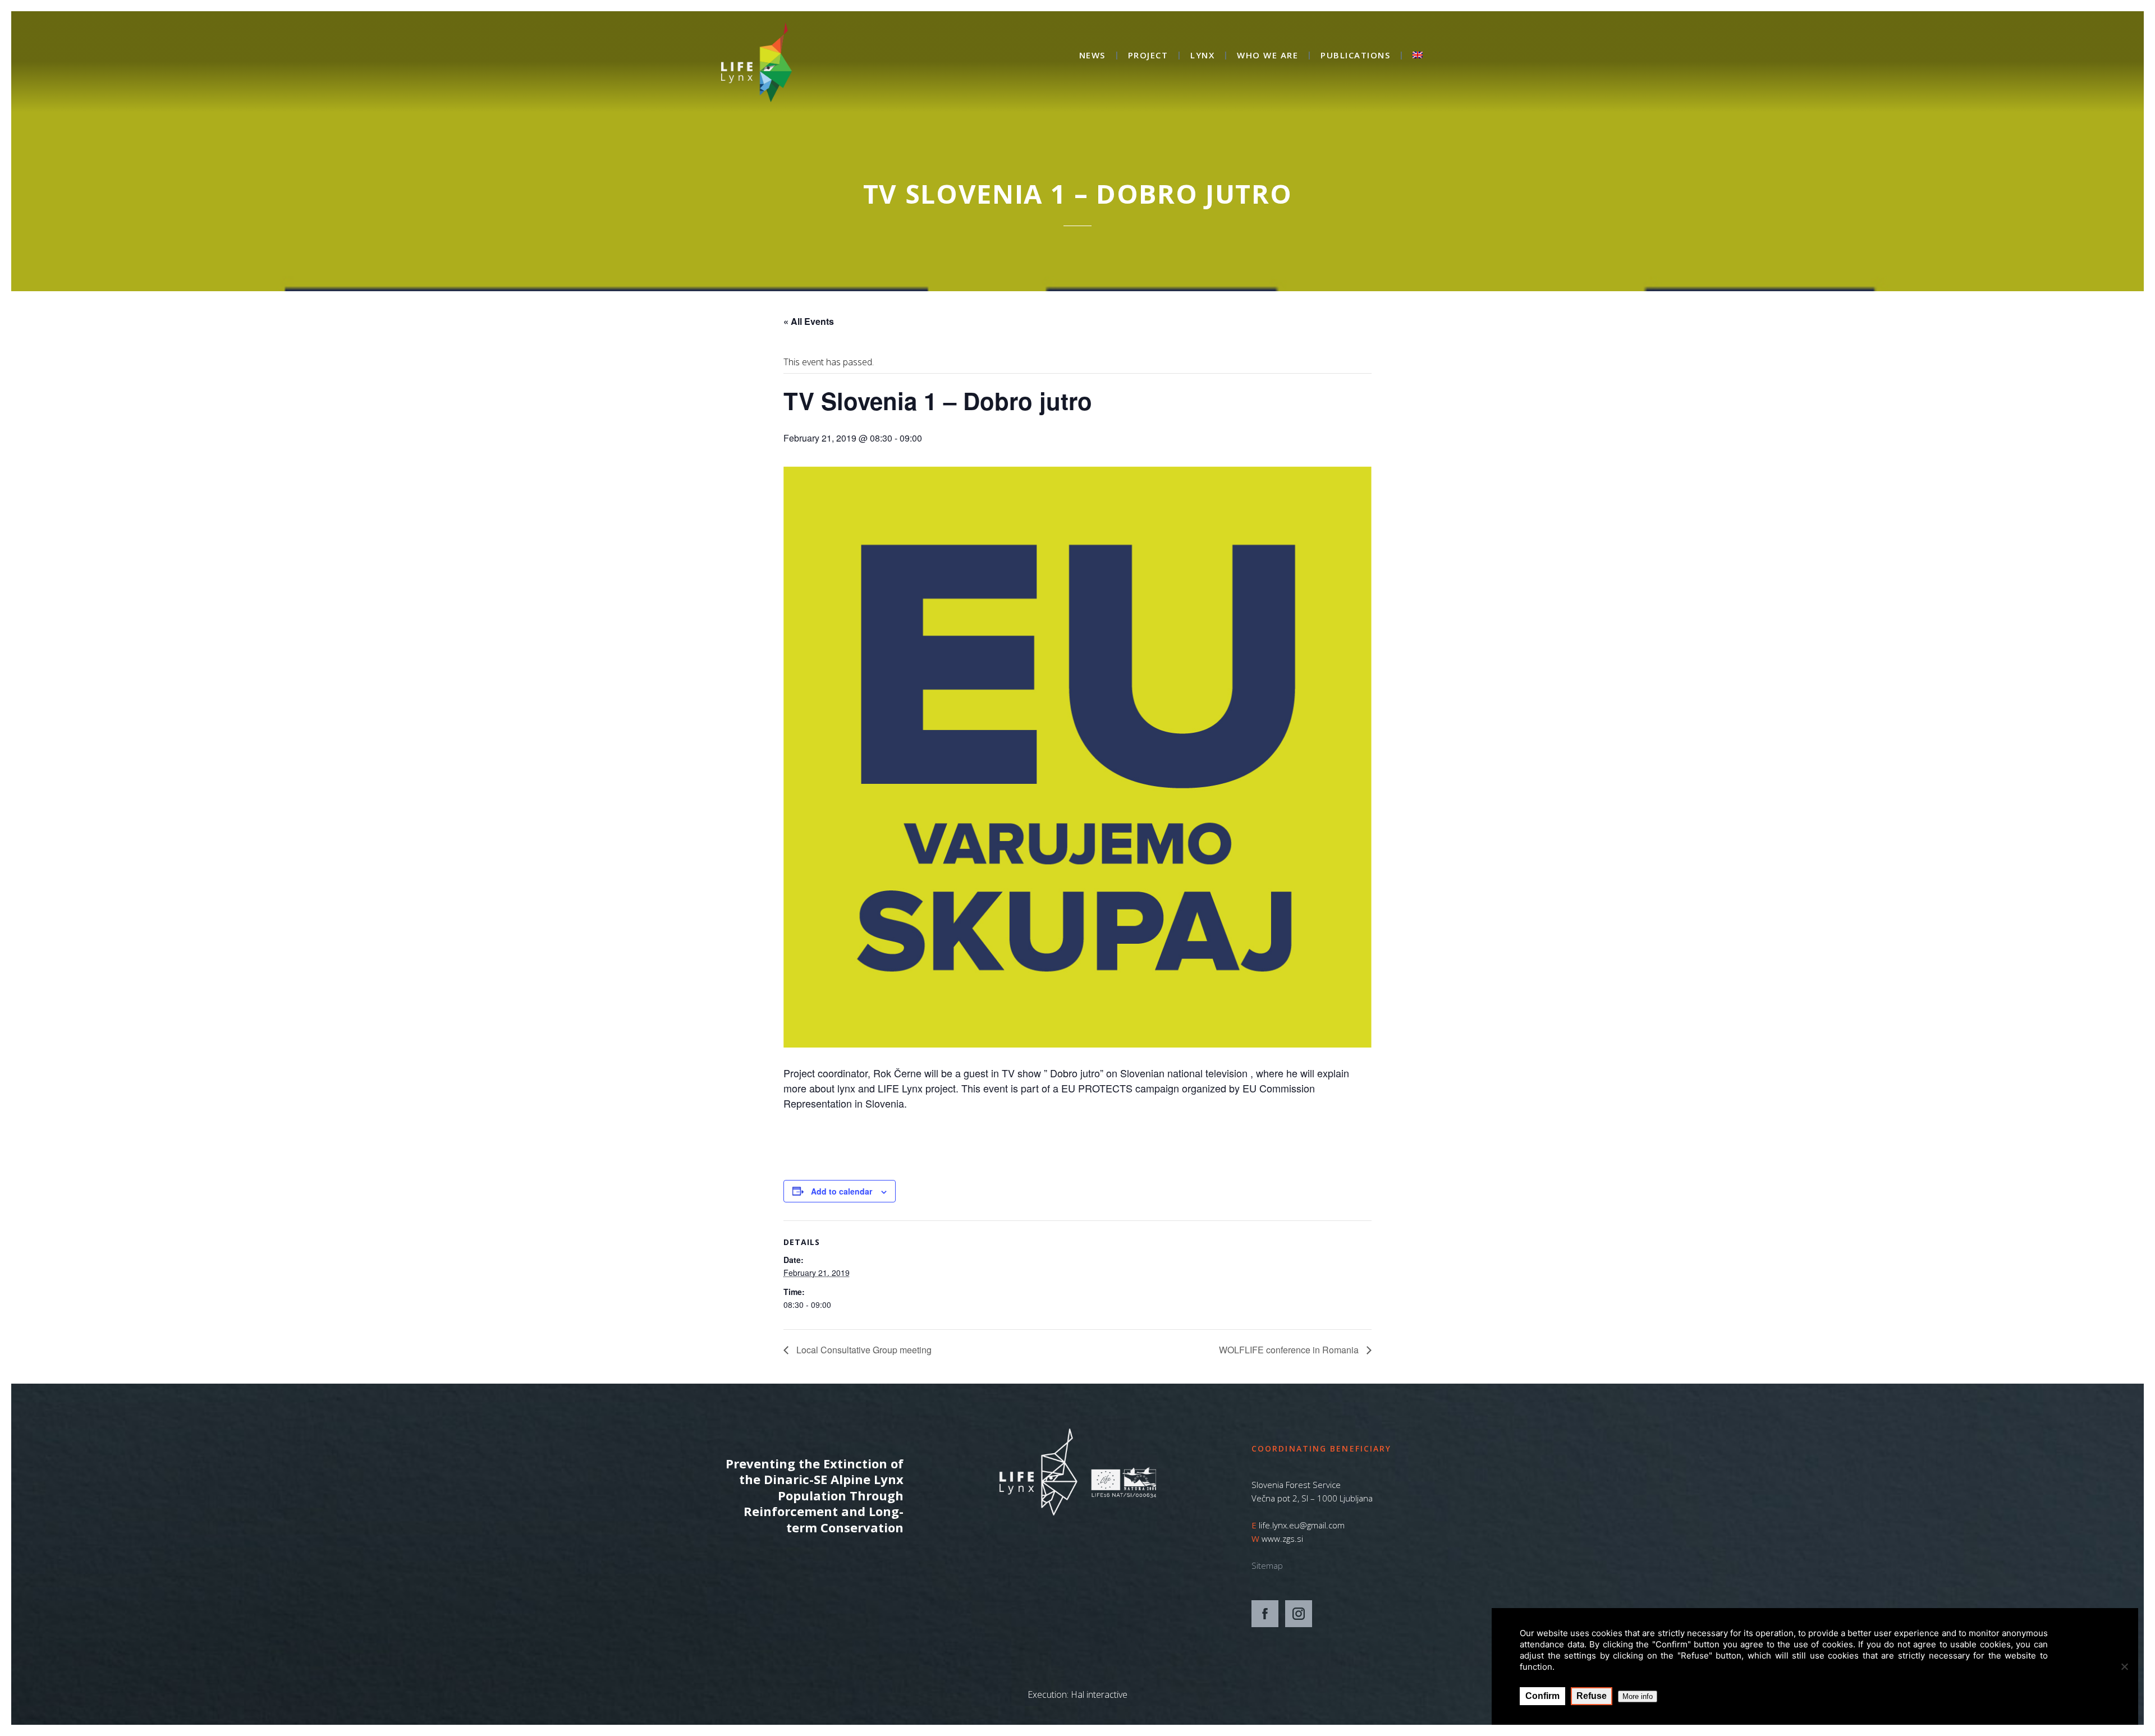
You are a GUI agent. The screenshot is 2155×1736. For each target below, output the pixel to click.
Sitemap (1267, 1565)
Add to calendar (842, 1191)
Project (1148, 56)
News (1092, 56)
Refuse (1592, 1696)
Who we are (1267, 56)
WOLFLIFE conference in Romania (1290, 1350)
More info (1638, 1696)
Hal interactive (1099, 1694)
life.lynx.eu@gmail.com (1302, 1525)
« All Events (809, 321)
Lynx (1202, 56)
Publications (1355, 56)
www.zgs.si (1282, 1538)
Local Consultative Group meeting (863, 1350)
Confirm (1542, 1696)
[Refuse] (2124, 1666)
